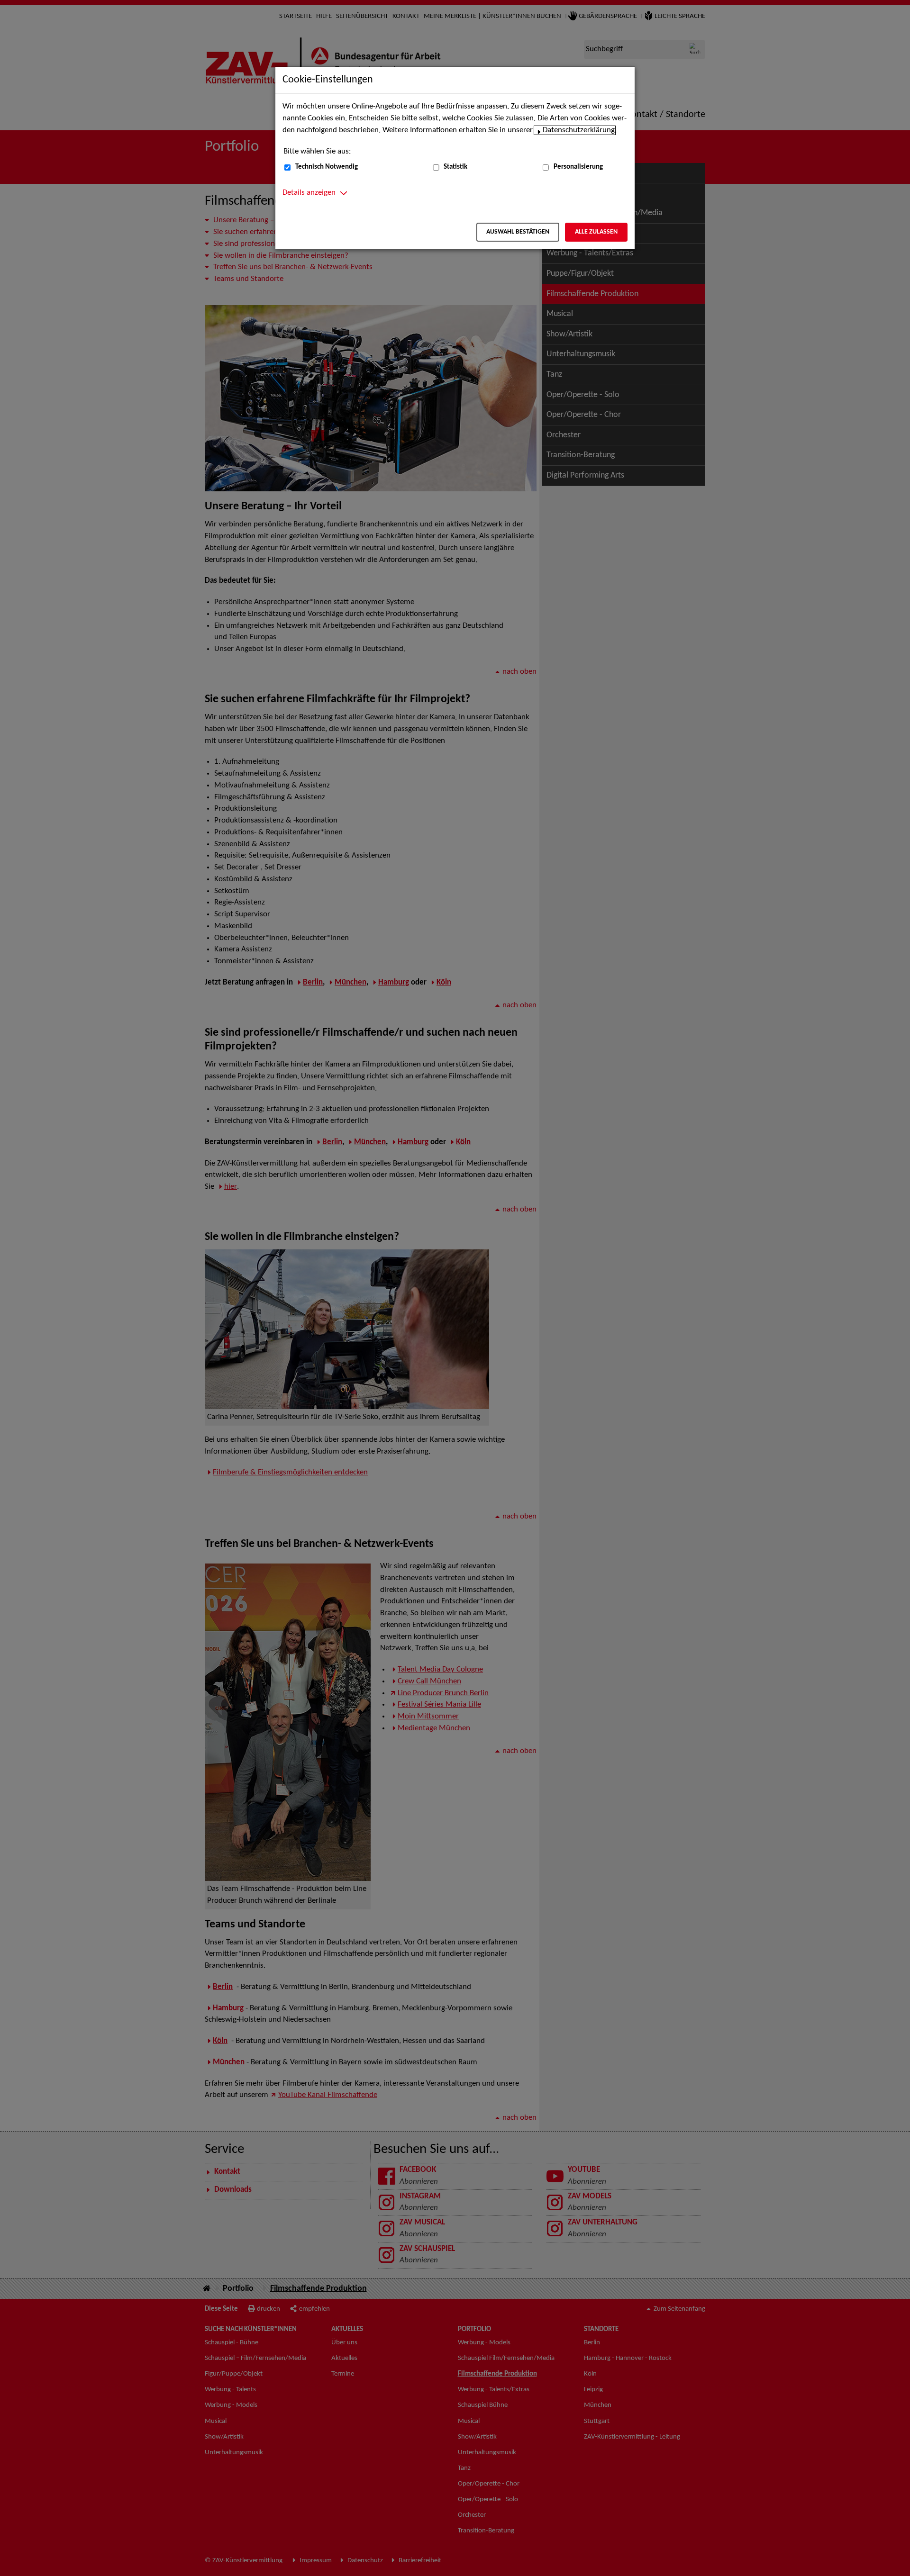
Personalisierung (578, 167)
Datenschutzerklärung (579, 130)
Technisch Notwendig (327, 167)
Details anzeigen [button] (309, 193)
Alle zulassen (596, 232)
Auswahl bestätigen (518, 232)
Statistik (455, 167)
